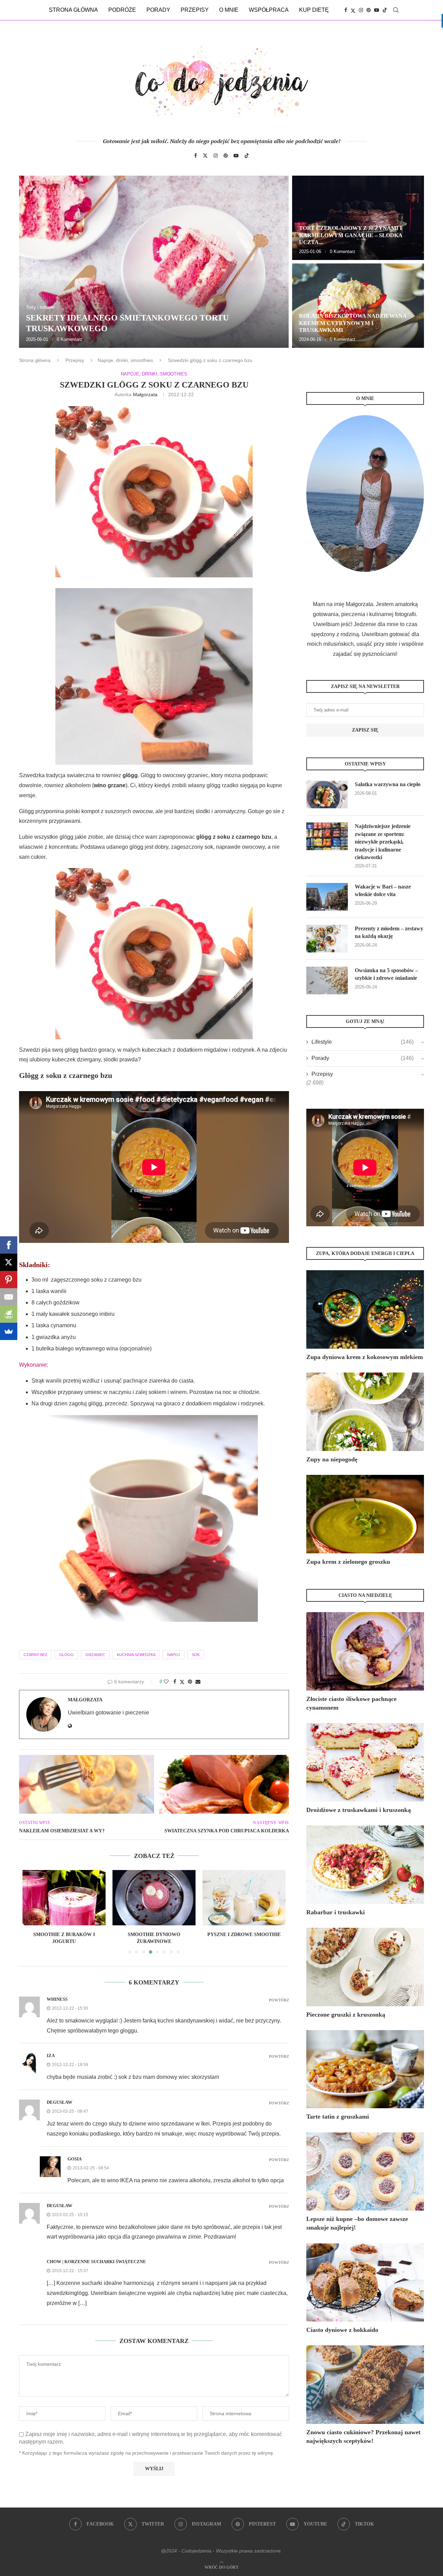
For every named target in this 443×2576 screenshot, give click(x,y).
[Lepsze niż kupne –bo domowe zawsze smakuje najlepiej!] (365, 2172)
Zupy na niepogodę (332, 1459)
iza (51, 2056)
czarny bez (35, 1655)
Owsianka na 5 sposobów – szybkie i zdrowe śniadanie (386, 974)
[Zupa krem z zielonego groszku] (365, 1514)
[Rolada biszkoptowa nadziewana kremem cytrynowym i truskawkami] (358, 306)
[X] (9, 1262)
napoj (174, 1655)
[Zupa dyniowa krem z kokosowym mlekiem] (365, 1309)
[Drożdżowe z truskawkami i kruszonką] (365, 1762)
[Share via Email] (198, 1682)
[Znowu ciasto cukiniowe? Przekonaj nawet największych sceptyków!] (365, 2385)
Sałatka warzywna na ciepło (388, 784)
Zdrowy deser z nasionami (244, 1935)
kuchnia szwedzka (136, 1655)
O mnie (229, 10)
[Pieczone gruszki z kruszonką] (365, 1967)
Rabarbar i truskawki (336, 1912)
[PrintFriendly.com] (9, 1314)
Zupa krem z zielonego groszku (348, 1562)
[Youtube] (377, 10)
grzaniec (95, 1655)
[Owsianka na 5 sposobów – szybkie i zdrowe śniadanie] (327, 980)
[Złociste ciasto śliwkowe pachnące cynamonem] (365, 1651)
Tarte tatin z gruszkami (338, 2117)
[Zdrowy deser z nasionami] (244, 1898)
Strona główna (73, 10)
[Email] (9, 1297)
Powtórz (279, 2000)
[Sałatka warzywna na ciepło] (327, 794)
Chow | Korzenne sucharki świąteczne (96, 2262)
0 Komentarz (70, 339)
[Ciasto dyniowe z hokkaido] (365, 2283)
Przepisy (195, 10)
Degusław (60, 2102)
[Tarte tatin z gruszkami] (365, 2069)
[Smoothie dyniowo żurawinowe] (64, 1898)
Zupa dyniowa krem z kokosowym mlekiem (365, 1357)
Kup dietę (314, 10)
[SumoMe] (9, 1331)
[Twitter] (353, 10)
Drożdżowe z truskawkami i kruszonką (359, 1810)
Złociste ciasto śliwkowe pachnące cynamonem (351, 1703)
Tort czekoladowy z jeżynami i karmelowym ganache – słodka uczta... (351, 235)
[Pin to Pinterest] (190, 1682)
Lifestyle (363, 1042)
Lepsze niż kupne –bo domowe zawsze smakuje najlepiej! (357, 2223)
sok (196, 1655)
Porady (158, 10)
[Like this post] (166, 1682)
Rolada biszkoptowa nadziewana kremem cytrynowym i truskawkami (353, 323)
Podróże (122, 10)
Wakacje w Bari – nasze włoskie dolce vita (383, 890)
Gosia (75, 2159)
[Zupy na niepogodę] (365, 1412)
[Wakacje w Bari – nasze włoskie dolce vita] (327, 897)
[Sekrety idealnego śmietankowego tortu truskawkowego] (154, 262)
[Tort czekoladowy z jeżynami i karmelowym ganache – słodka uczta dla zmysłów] (358, 218)
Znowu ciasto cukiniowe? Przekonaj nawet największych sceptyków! (363, 2436)
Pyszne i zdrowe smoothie (154, 1935)
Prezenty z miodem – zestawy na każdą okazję (389, 932)
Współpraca (269, 10)
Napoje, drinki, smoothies (125, 360)
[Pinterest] (369, 10)
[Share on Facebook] (175, 1682)
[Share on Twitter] (182, 1682)
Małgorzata (145, 394)
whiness (57, 1999)
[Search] (396, 10)
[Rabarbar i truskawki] (365, 1865)
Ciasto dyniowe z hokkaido (342, 2330)
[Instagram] (361, 10)
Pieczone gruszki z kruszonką (346, 2015)
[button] (32, 261)
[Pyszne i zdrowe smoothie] (154, 1898)
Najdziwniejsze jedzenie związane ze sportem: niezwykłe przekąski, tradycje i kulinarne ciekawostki (383, 842)
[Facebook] (346, 10)
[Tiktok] (385, 10)
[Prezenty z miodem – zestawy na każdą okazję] (327, 939)
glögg (66, 1655)
